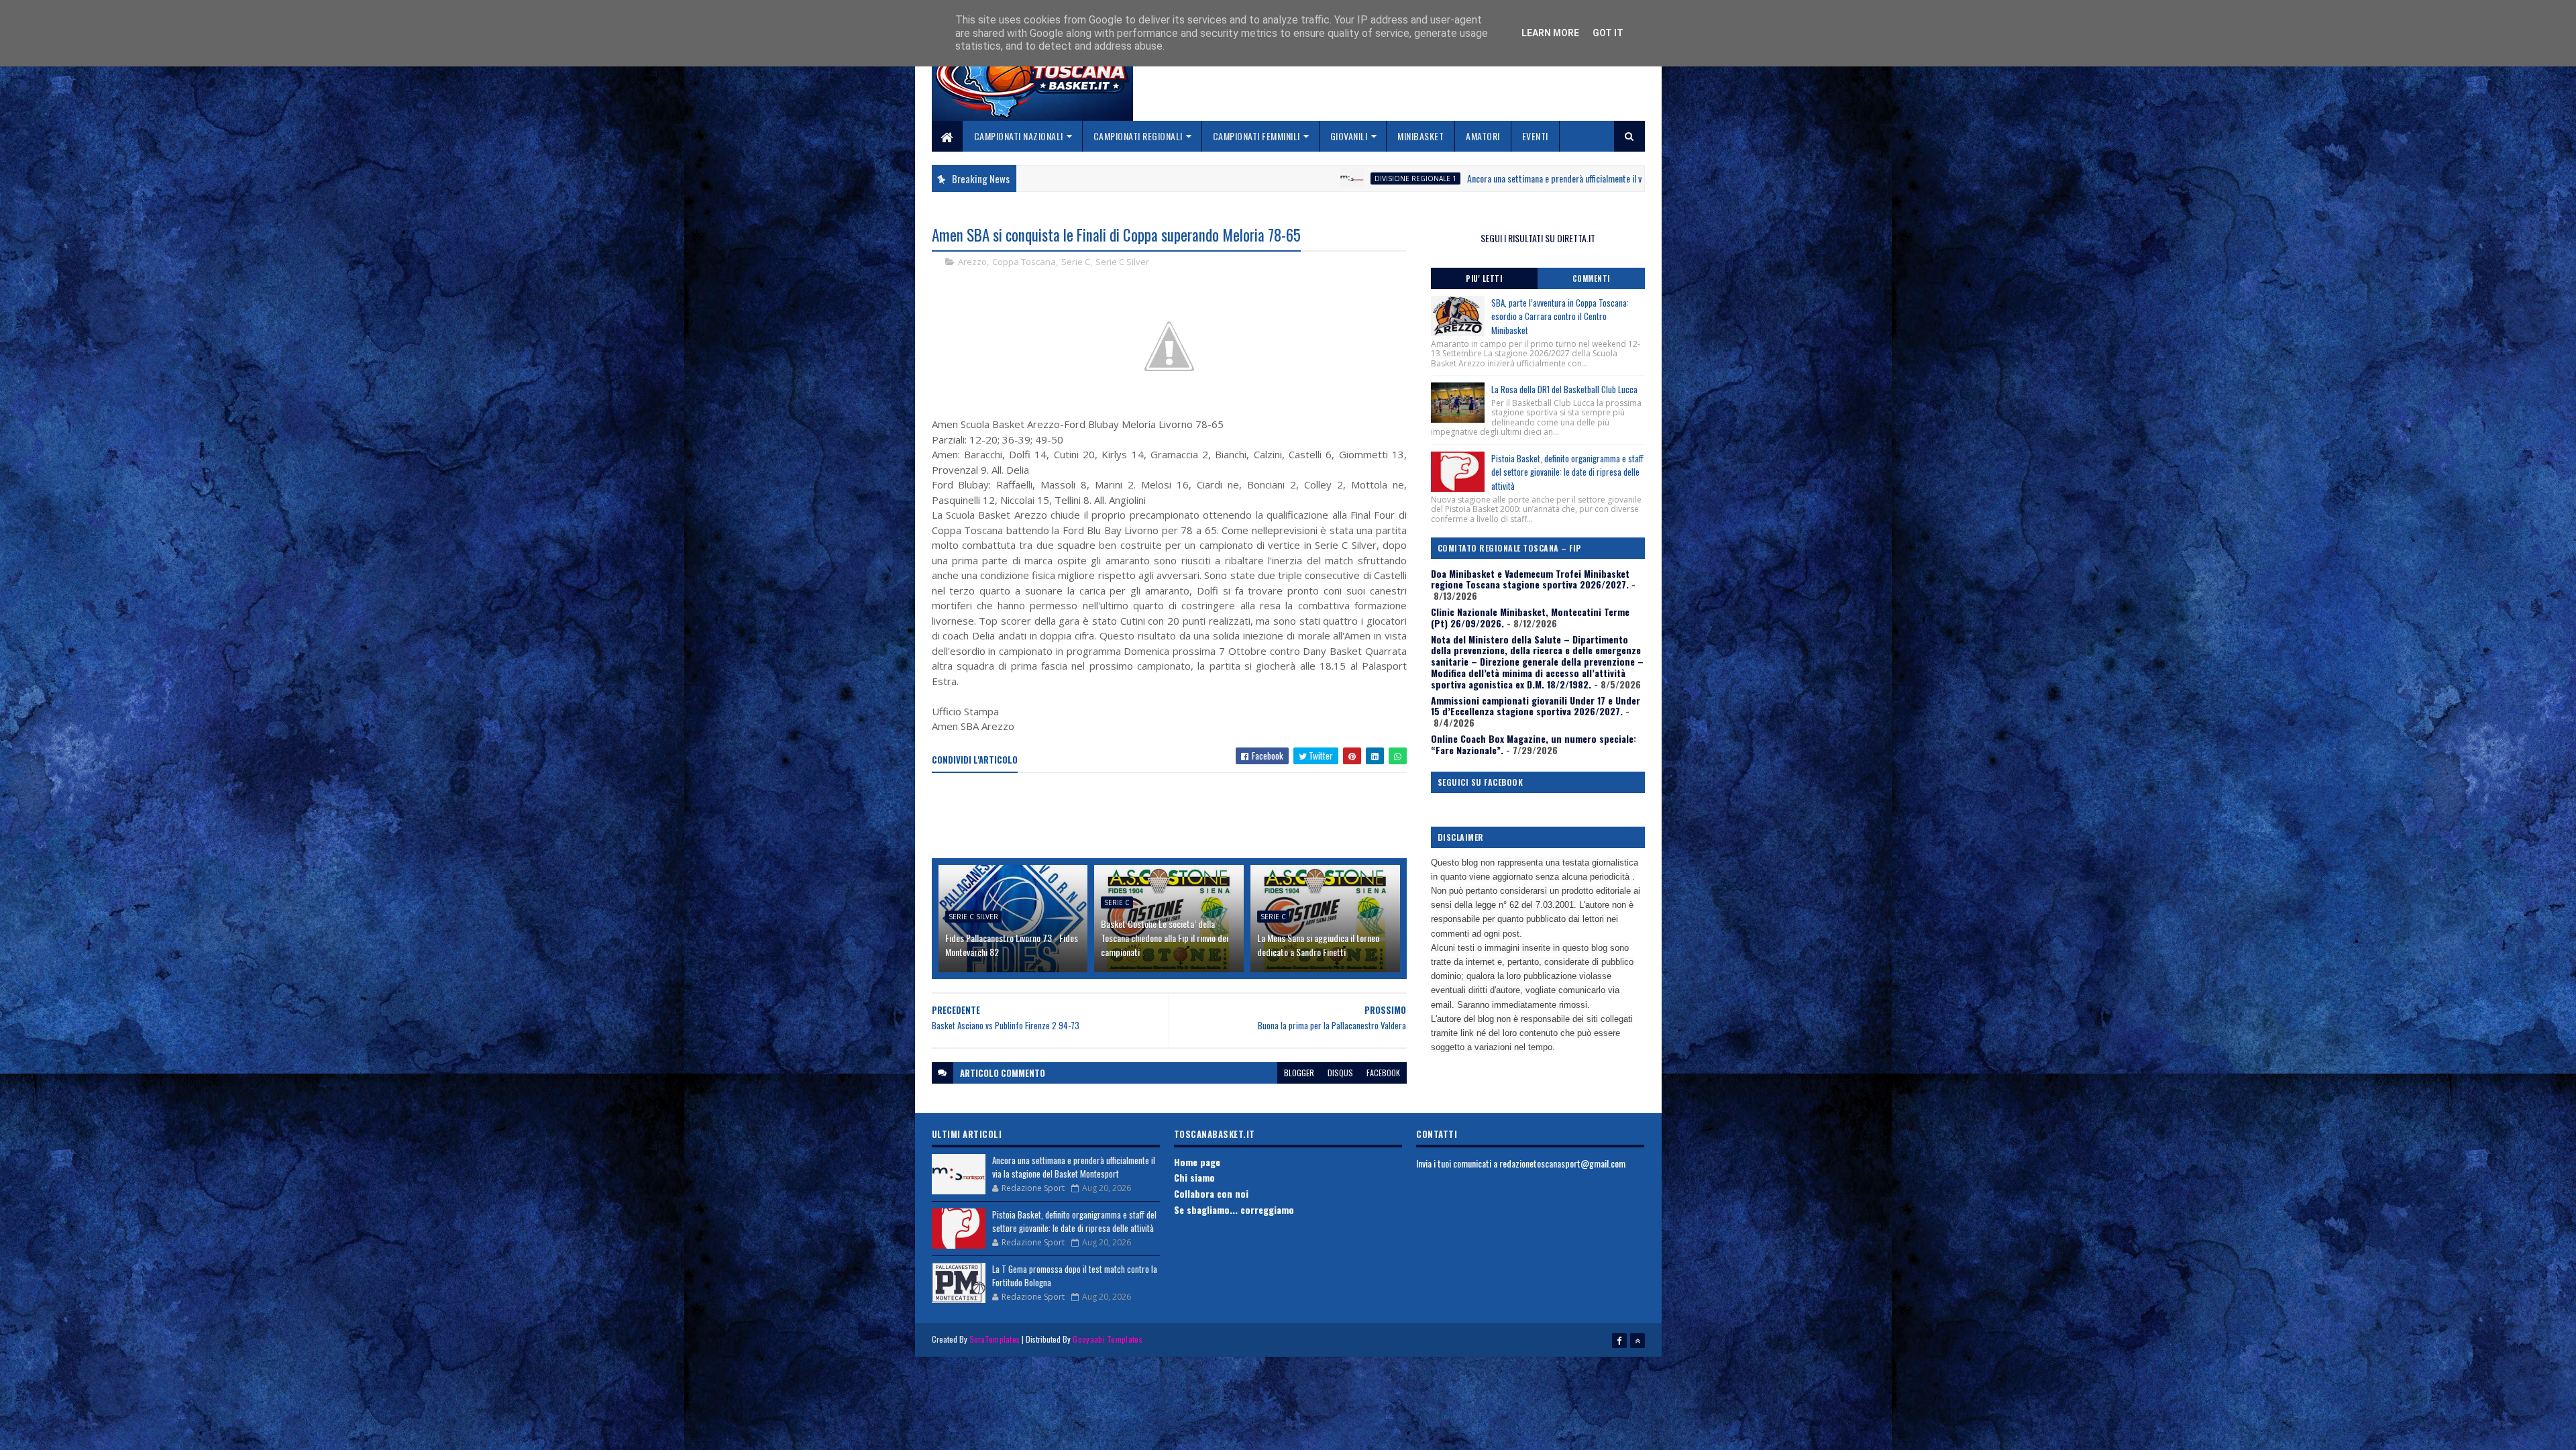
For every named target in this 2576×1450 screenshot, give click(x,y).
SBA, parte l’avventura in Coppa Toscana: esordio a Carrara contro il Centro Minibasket (1560, 317)
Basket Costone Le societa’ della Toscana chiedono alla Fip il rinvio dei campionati (1165, 938)
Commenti (1591, 278)
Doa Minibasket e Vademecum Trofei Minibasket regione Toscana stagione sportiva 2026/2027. (1530, 579)
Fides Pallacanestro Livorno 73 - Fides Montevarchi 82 (1012, 945)
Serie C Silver (1122, 262)
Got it (1608, 33)
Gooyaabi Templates (1107, 1339)
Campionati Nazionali (1019, 136)
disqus (1340, 1073)
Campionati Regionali (1138, 136)
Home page (1197, 1162)
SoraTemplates (995, 1339)
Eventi (1535, 136)
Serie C (1076, 262)
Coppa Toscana (1024, 262)
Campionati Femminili (1256, 136)
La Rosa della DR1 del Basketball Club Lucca (1564, 389)
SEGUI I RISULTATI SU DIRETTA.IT (1538, 238)
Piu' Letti (1484, 278)
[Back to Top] (1638, 1341)
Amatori (1483, 136)
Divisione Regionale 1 (1237, 178)
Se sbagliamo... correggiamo (1234, 1209)
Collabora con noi (1211, 1193)
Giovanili (1349, 136)
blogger (1299, 1073)
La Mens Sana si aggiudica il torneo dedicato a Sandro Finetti (1318, 945)
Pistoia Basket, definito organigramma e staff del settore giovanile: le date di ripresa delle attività (1567, 472)
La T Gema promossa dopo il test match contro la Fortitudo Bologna (1075, 1276)
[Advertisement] (1176, 817)
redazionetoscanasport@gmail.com (1562, 1163)
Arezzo (972, 262)
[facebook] (1619, 1341)
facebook (1383, 1073)
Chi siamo (1194, 1177)
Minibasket (1420, 136)
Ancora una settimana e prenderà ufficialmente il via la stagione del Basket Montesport (1440, 178)
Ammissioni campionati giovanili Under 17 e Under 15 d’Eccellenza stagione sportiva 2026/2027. (1536, 706)
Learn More (1550, 33)
